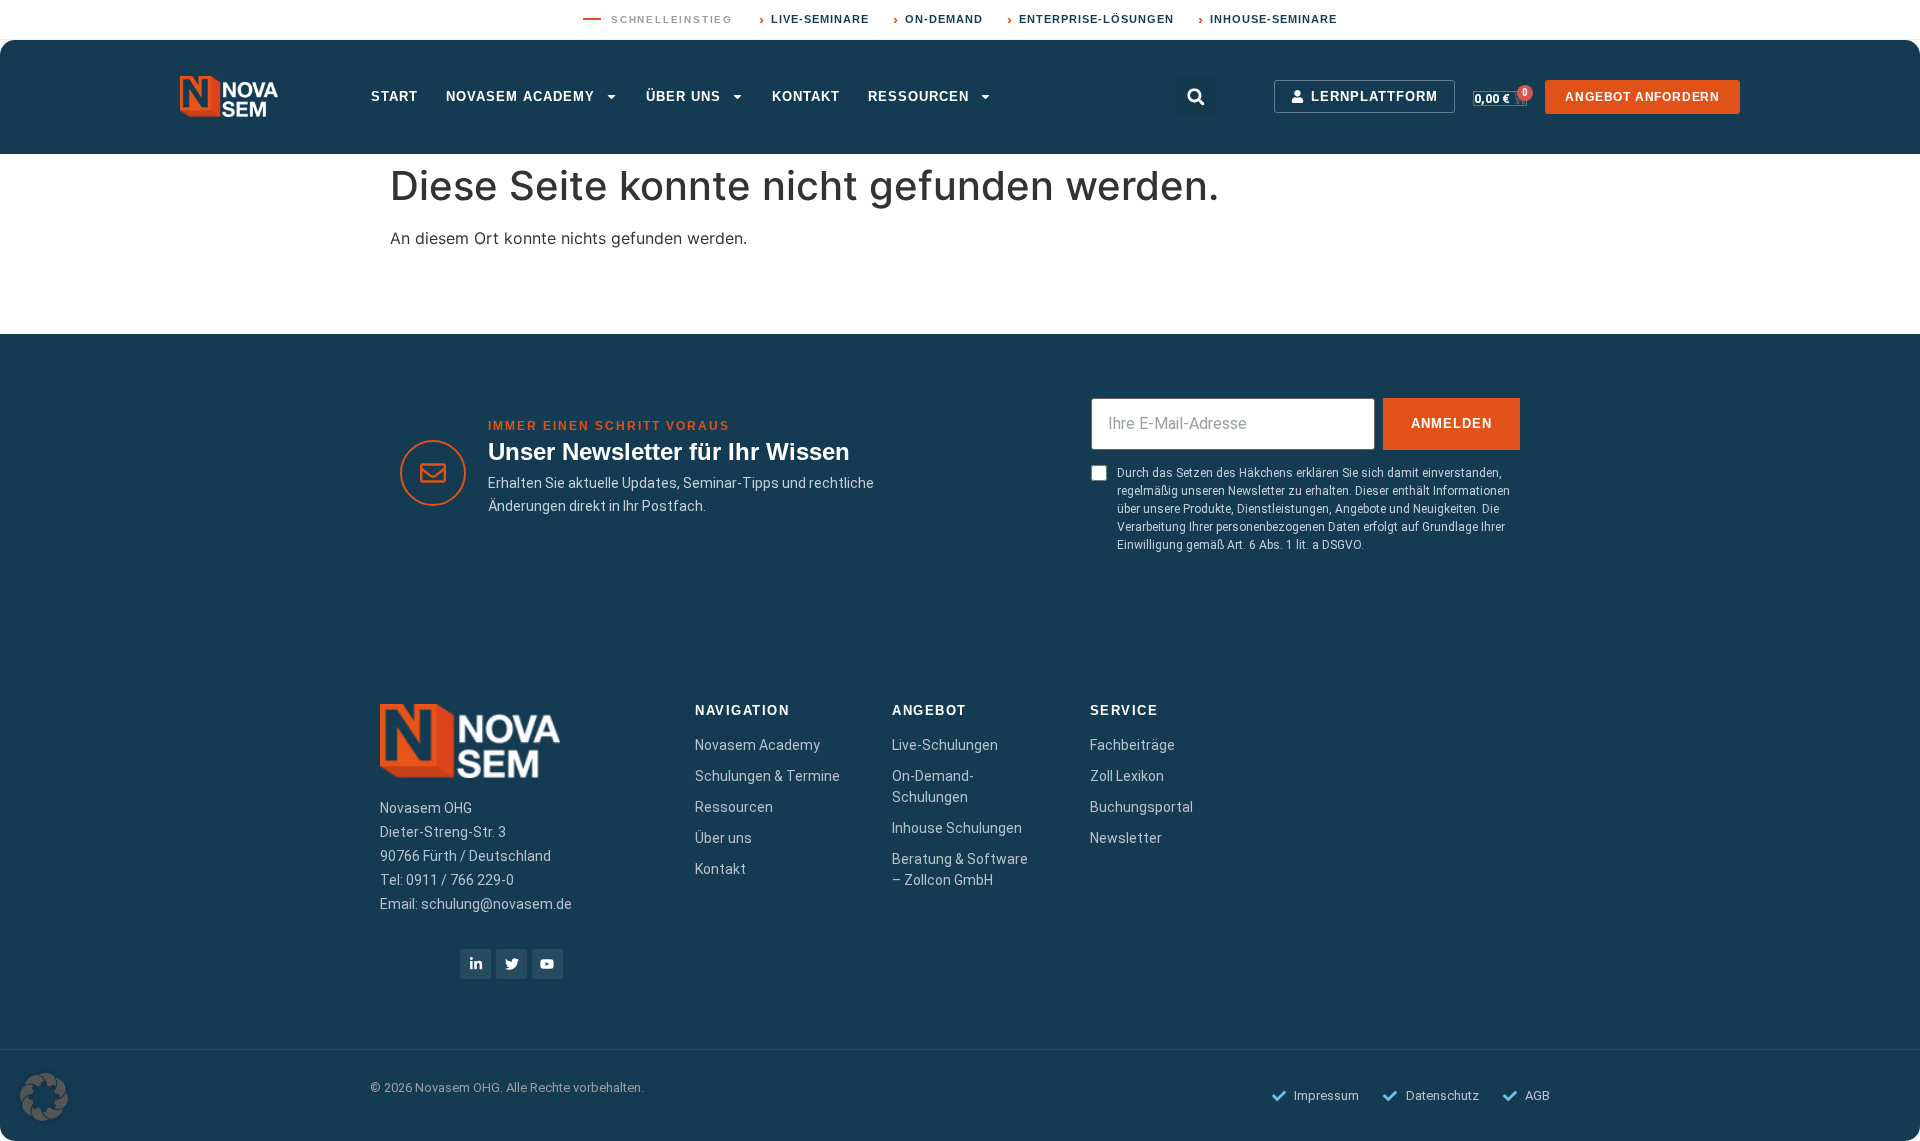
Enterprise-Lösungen (1090, 19)
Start (394, 96)
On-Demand (938, 19)
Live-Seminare (814, 19)
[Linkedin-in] (475, 964)
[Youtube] (547, 964)
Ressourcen (918, 96)
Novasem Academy (520, 96)
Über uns (683, 96)
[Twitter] (511, 964)
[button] (1196, 97)
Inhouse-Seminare (1267, 19)
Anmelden (1451, 423)
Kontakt (806, 96)
